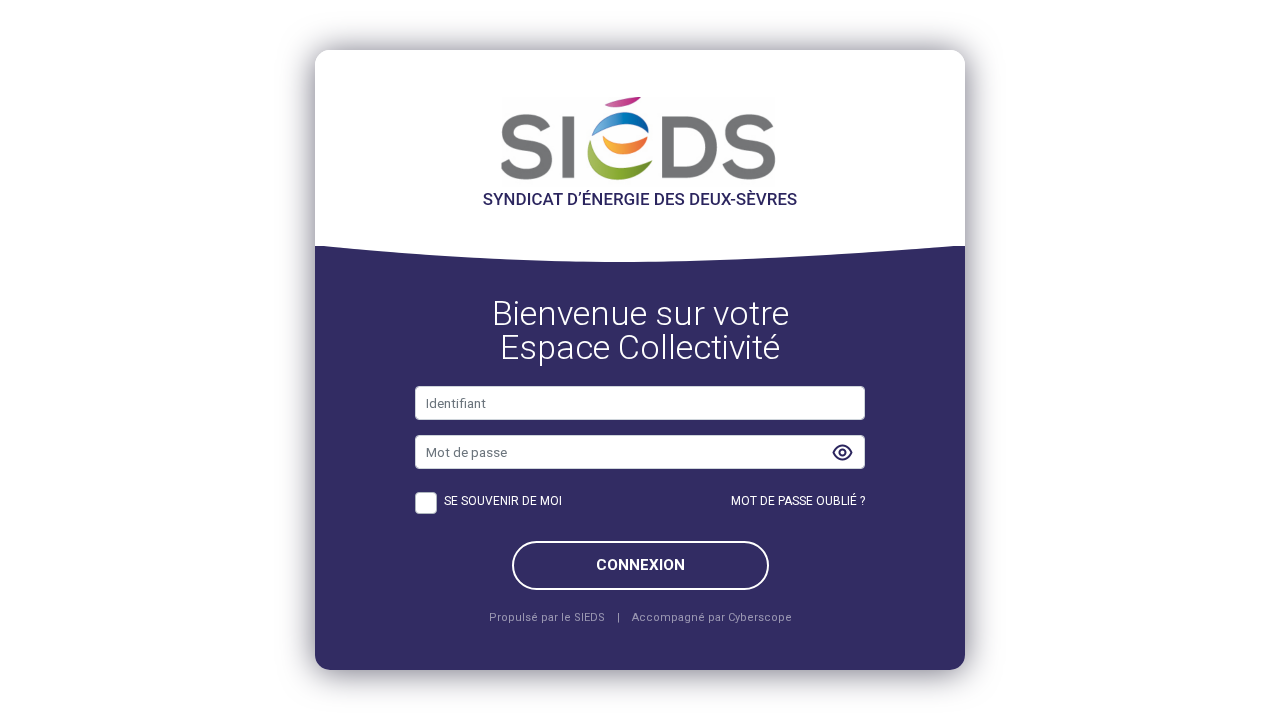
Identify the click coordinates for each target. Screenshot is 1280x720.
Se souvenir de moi (503, 501)
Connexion (640, 565)
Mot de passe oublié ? (798, 501)
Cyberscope (760, 617)
